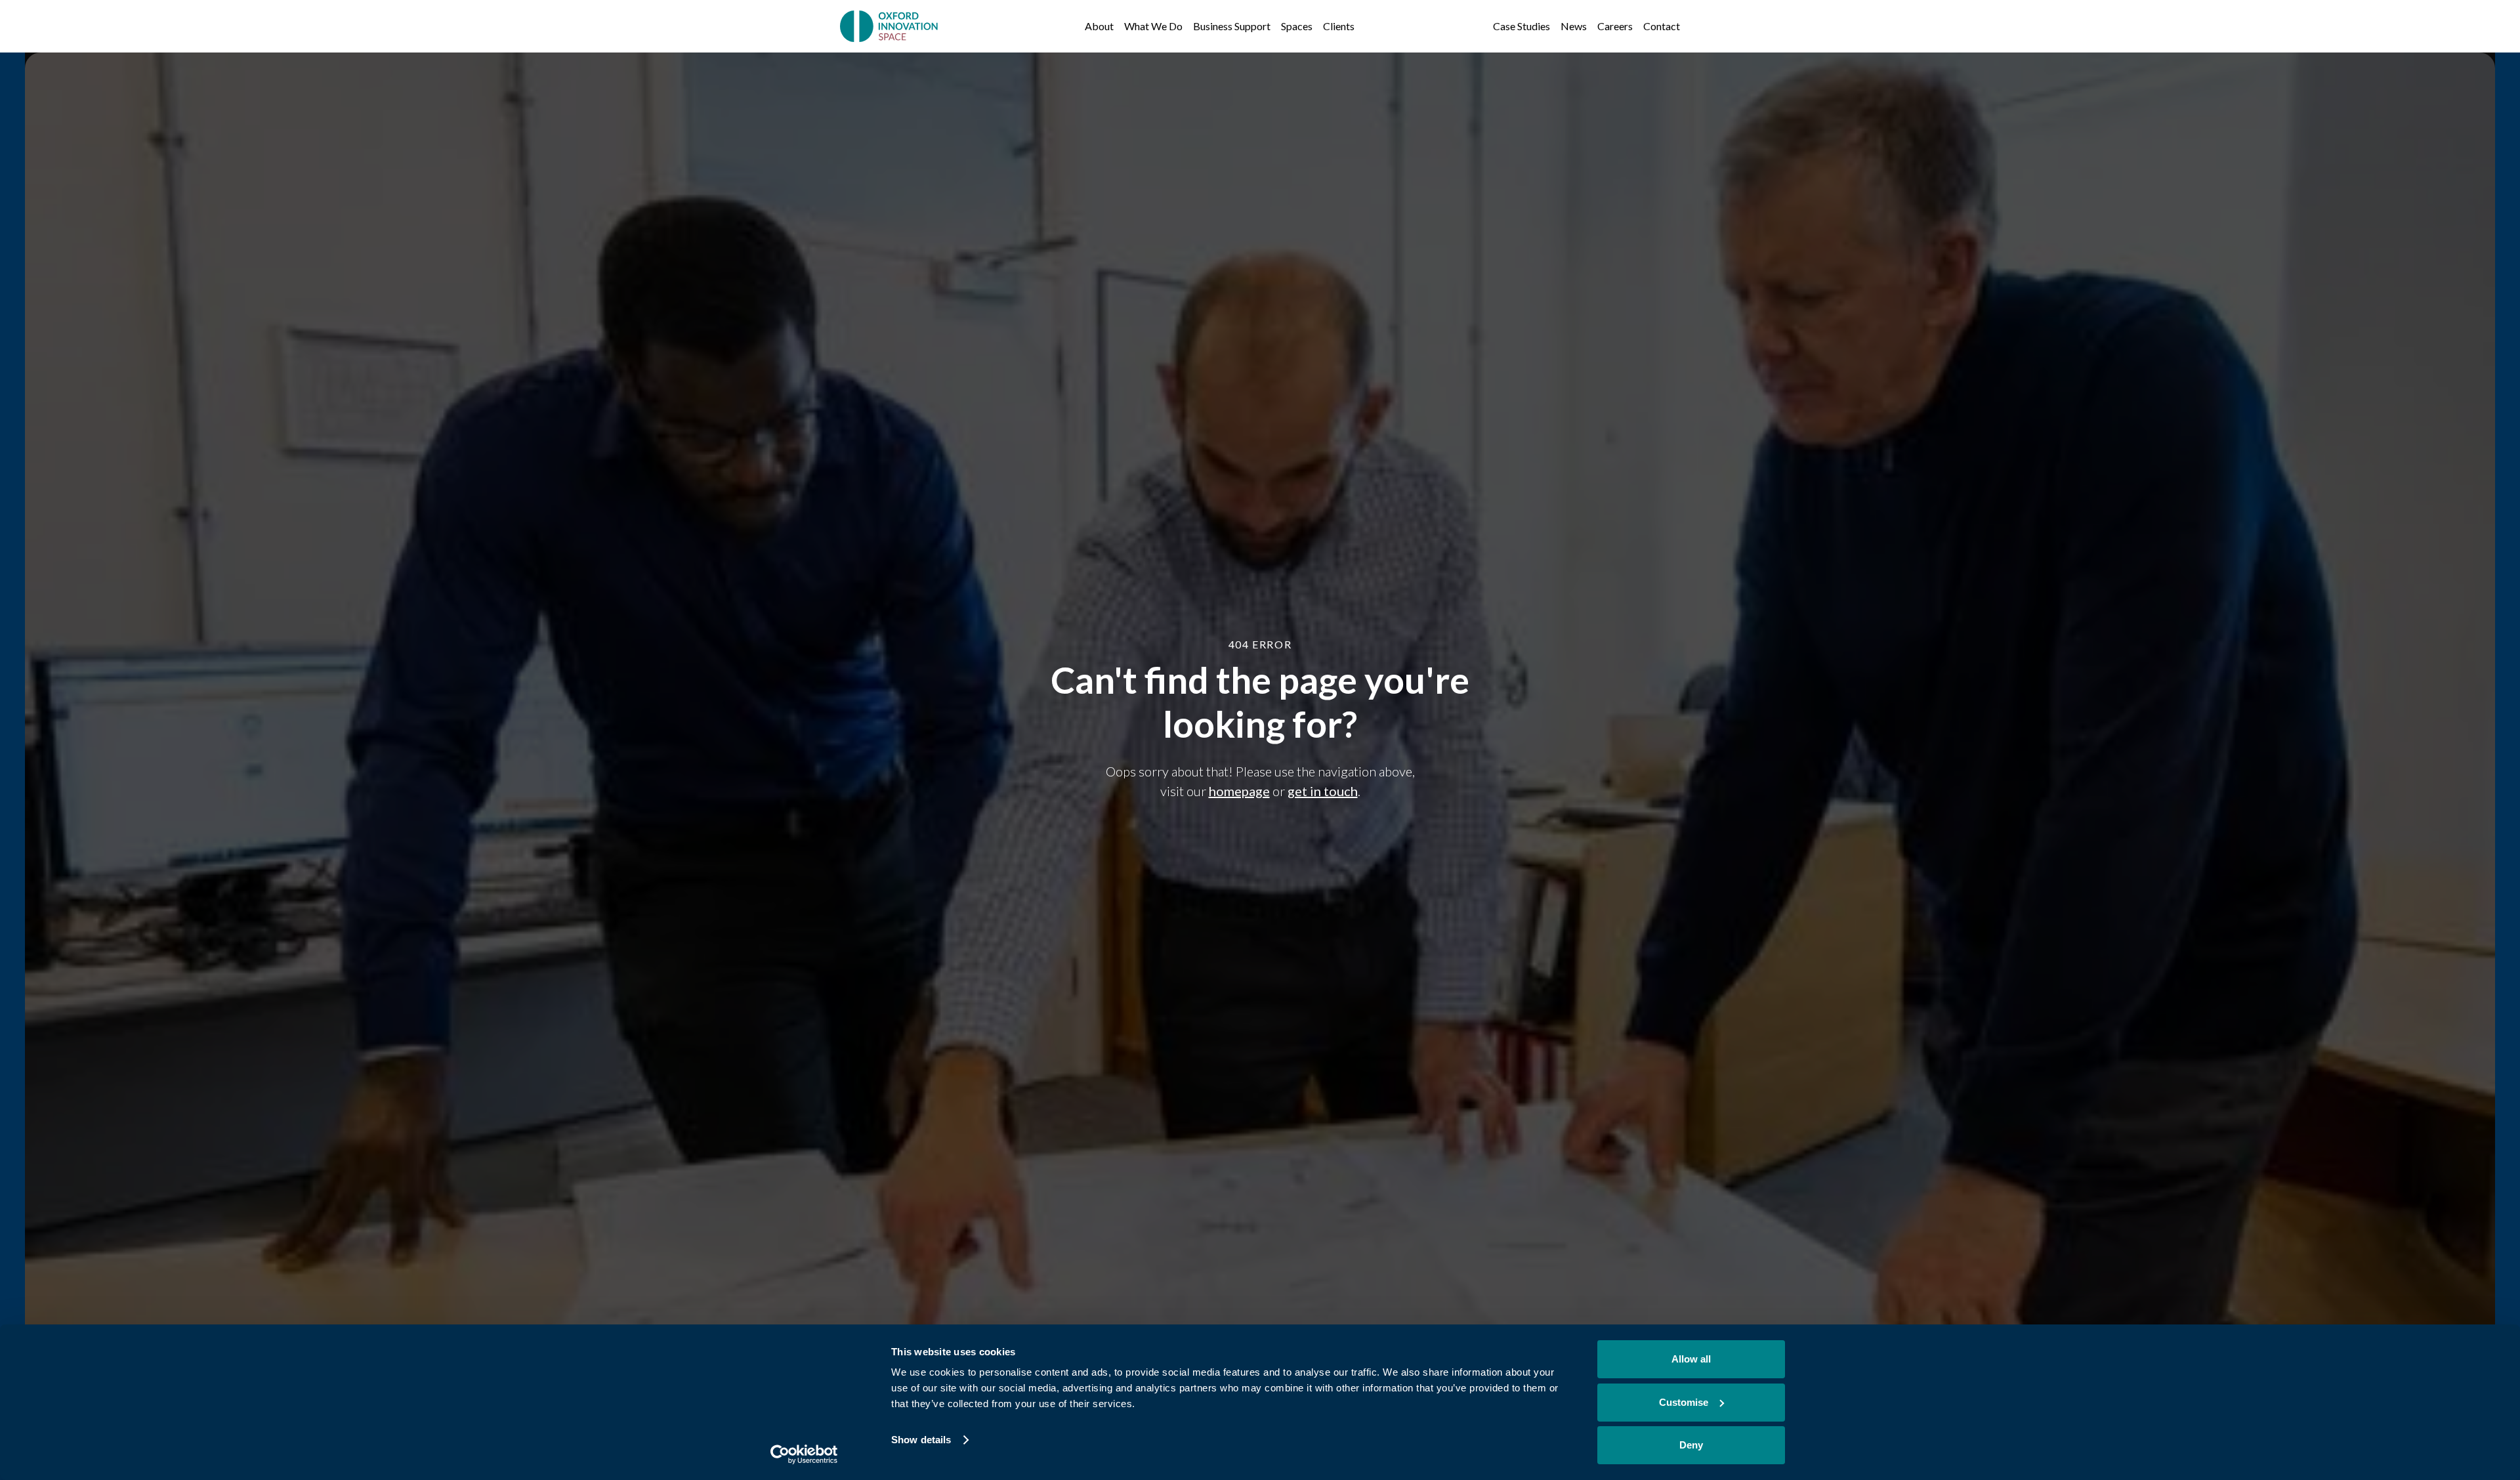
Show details (921, 1440)
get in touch (1323, 791)
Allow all (1691, 1359)
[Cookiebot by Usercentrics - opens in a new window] (804, 1454)
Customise (1684, 1402)
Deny (1691, 1445)
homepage (1239, 791)
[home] (890, 26)
